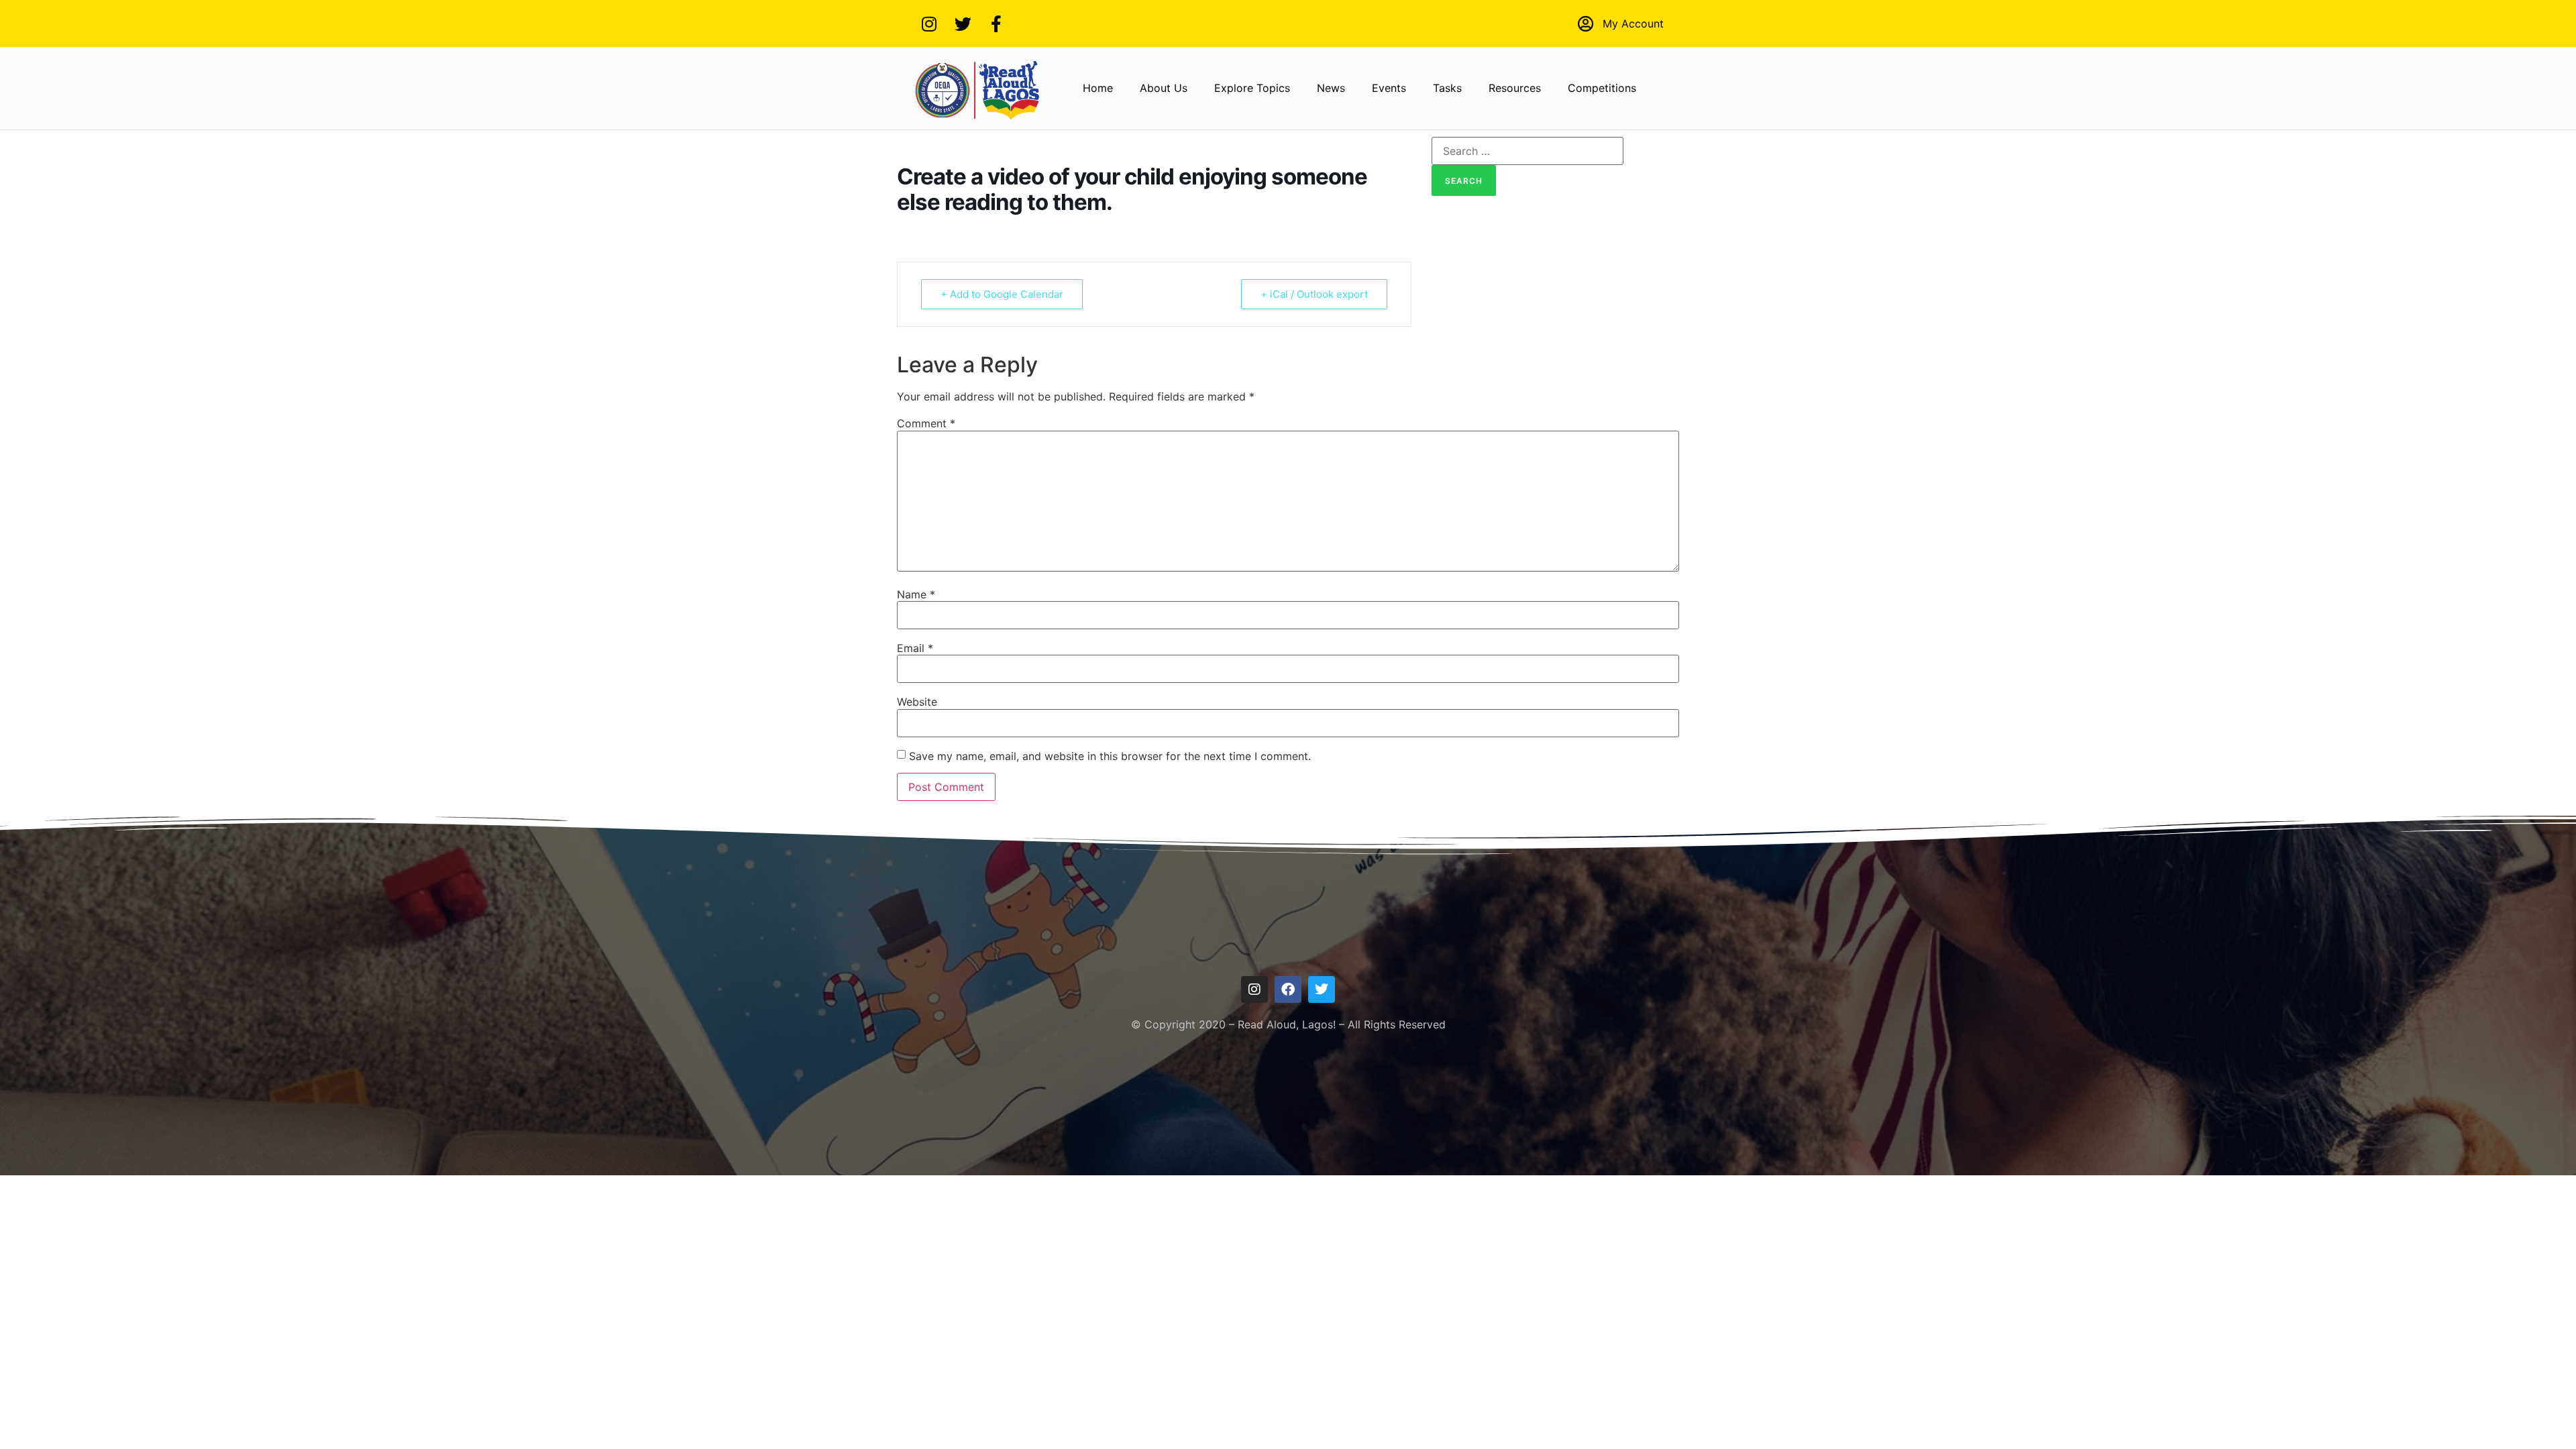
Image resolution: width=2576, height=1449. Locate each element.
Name (916, 594)
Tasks (1447, 88)
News (1331, 88)
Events (1389, 88)
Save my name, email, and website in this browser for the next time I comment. (1110, 756)
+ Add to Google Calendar (1002, 294)
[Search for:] (1527, 151)
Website (917, 702)
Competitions (1602, 88)
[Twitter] (963, 23)
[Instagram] (929, 23)
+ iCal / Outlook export (1314, 294)
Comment (926, 423)
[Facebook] (1288, 989)
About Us (1164, 88)
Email (915, 648)
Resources (1515, 88)
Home (1098, 88)
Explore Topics (1252, 88)
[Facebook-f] (996, 23)
